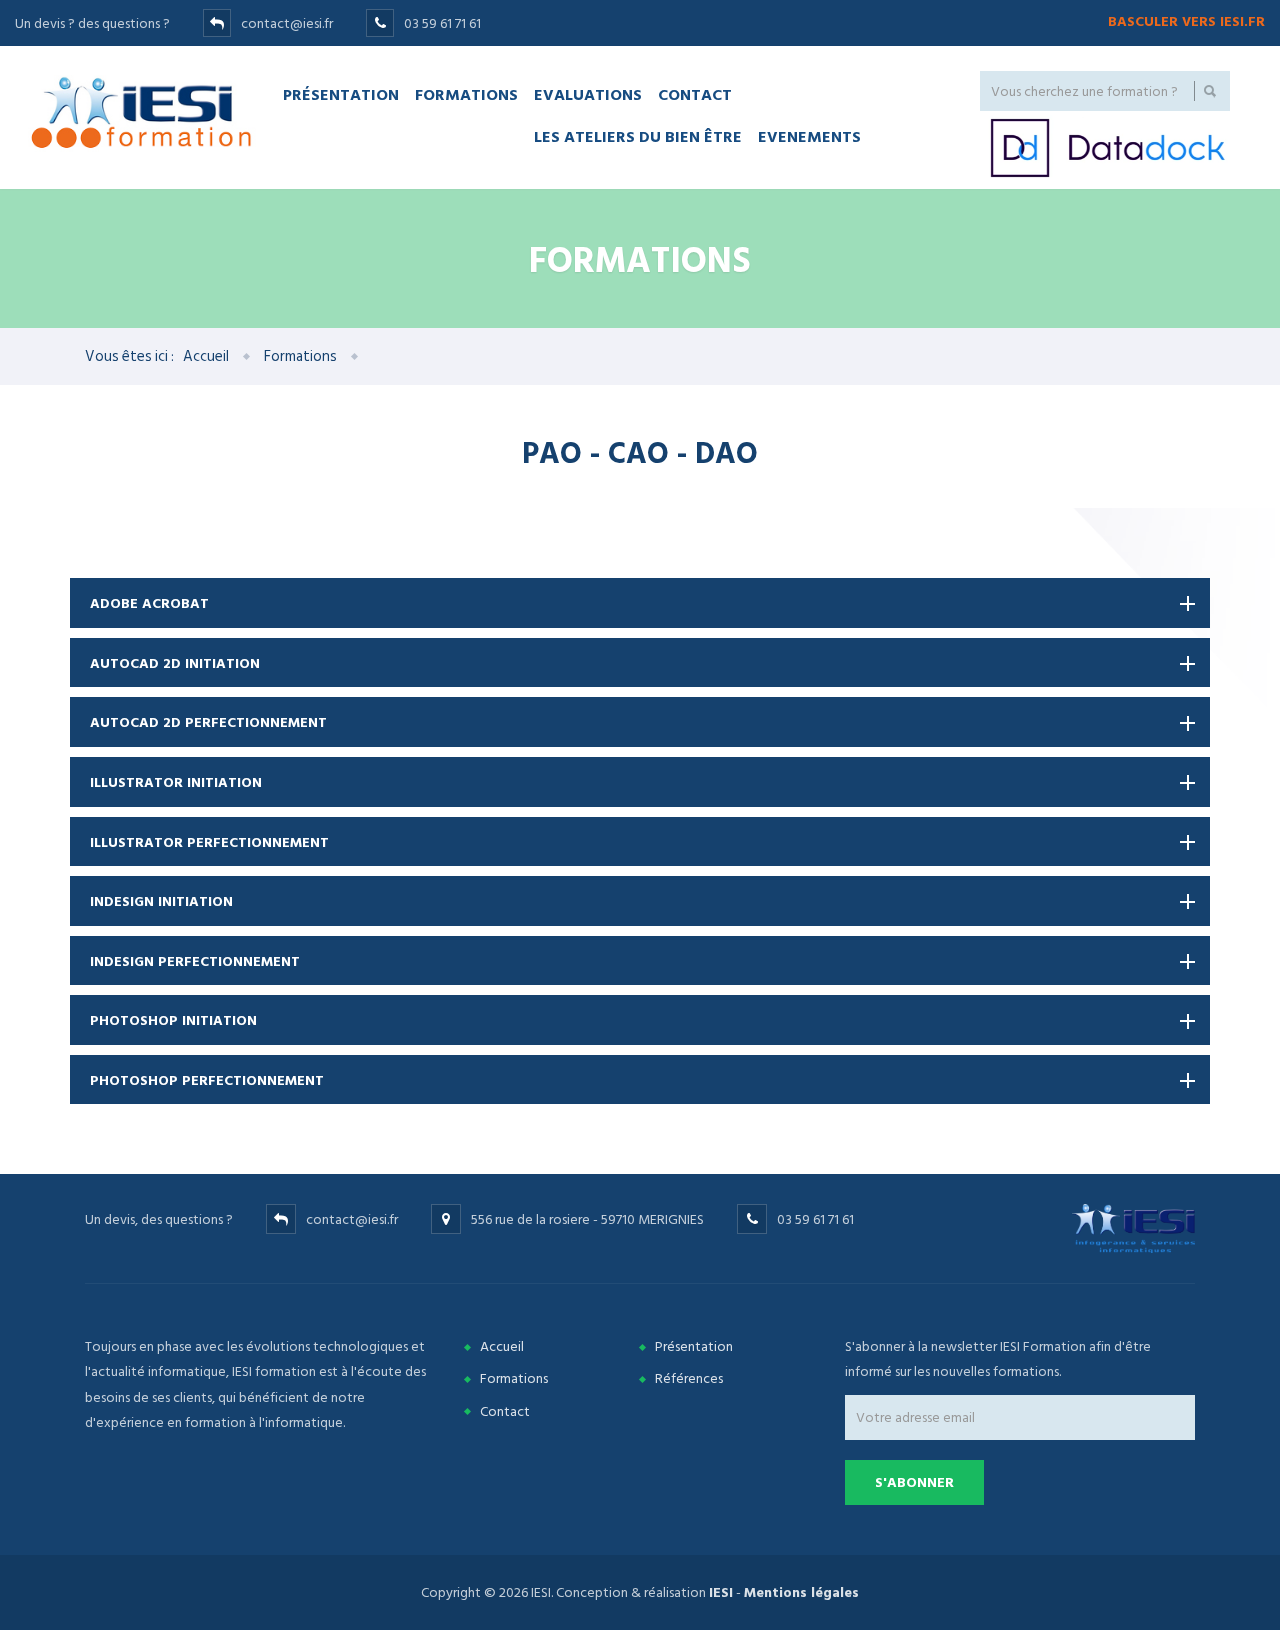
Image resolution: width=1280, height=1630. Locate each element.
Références (689, 1378)
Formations (466, 94)
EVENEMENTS (809, 136)
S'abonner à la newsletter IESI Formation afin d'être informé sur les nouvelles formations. (998, 1359)
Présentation (341, 94)
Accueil (206, 356)
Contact (695, 94)
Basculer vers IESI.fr (1186, 21)
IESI (721, 1592)
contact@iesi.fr (287, 23)
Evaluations (588, 94)
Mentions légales (801, 1592)
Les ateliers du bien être (638, 136)
